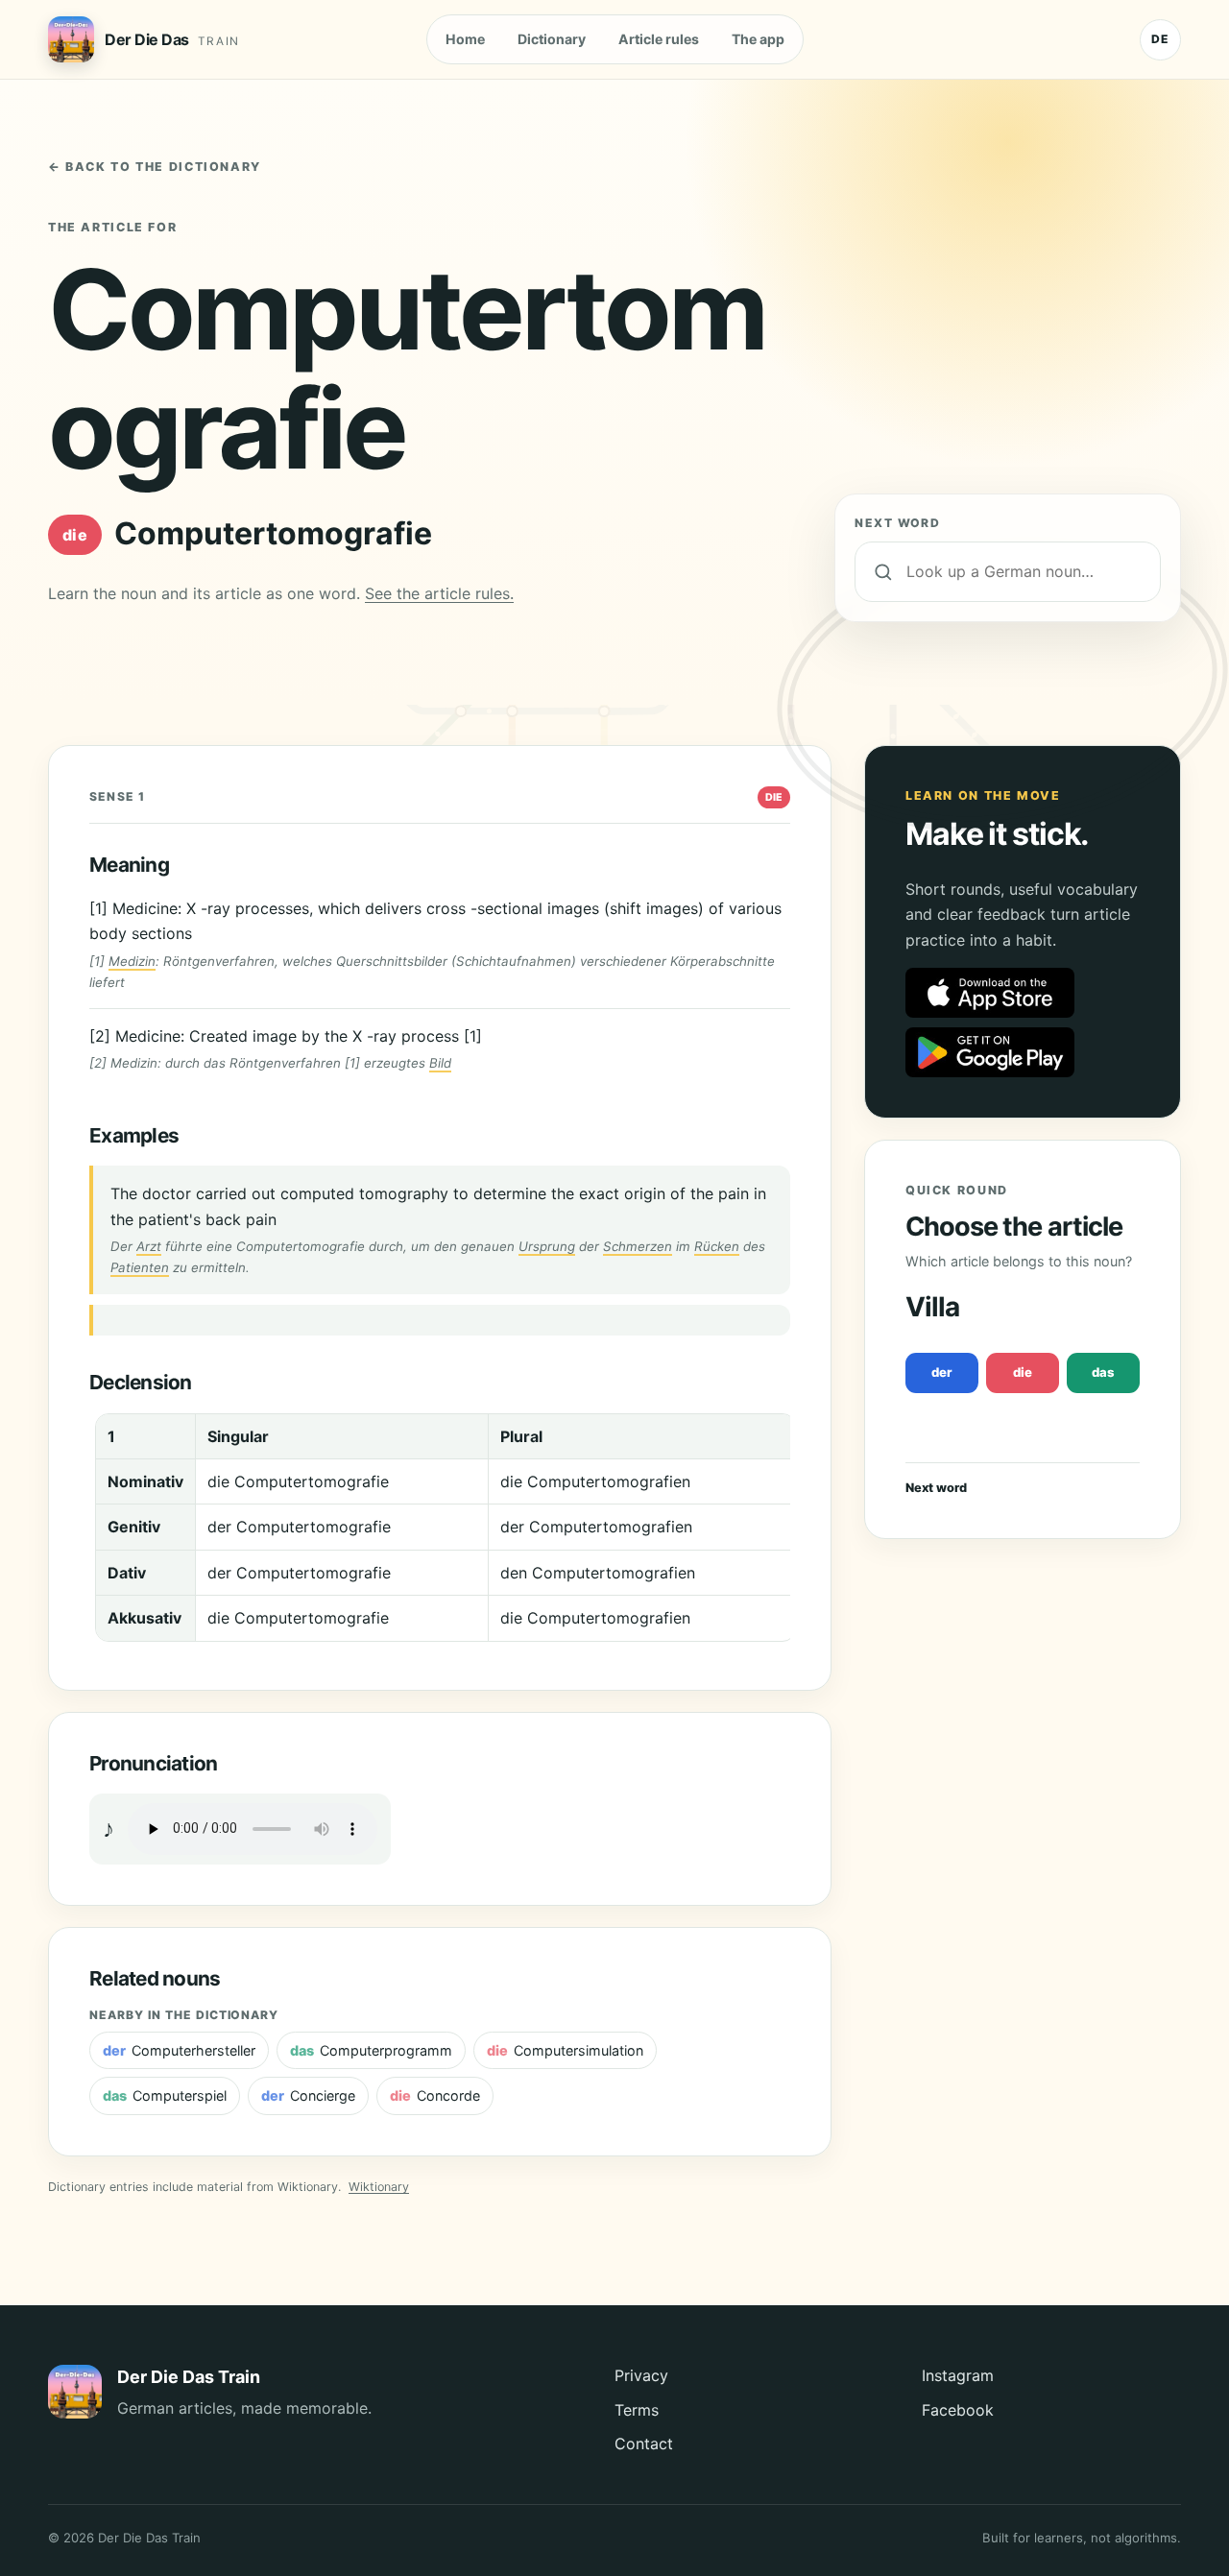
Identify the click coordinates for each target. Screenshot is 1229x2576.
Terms (637, 2410)
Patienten (140, 1267)
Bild (440, 1063)
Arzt (149, 1246)
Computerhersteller (179, 2050)
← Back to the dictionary (155, 167)
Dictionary (552, 39)
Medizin (132, 961)
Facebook (958, 2410)
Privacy (641, 2375)
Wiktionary (379, 2187)
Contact (644, 2444)
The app (758, 39)
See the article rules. (439, 593)
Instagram (958, 2375)
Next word (936, 1488)
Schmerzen (638, 1246)
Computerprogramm (371, 2050)
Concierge (308, 2095)
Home (465, 39)
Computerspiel (165, 2095)
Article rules (659, 39)
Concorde (435, 2095)
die (1023, 1372)
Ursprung (547, 1246)
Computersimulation (565, 2050)
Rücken (717, 1246)
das (1103, 1372)
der (942, 1372)
